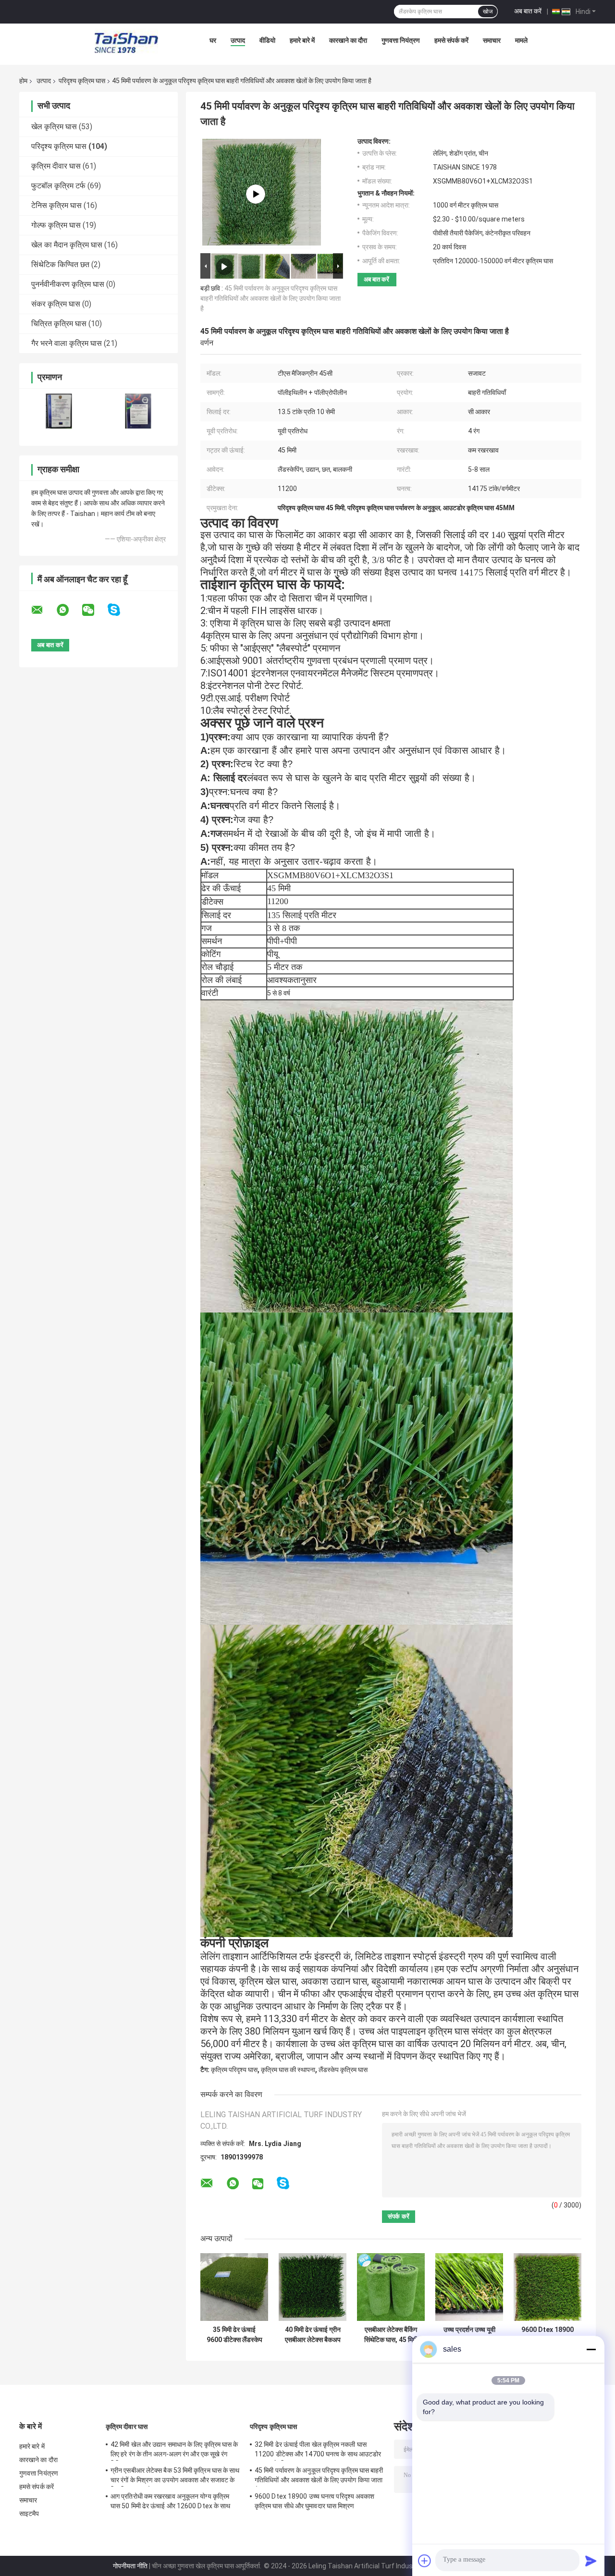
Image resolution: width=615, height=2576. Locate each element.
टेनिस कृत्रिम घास (56, 205)
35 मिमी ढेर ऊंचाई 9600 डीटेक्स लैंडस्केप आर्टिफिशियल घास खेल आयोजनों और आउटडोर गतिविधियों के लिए (234, 2335)
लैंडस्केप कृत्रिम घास (343, 2070)
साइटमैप (29, 2514)
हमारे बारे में (302, 40)
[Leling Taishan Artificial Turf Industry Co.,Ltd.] (126, 43)
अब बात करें (528, 11)
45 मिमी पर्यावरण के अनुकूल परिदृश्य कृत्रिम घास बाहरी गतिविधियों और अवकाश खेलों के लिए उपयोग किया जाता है (271, 298)
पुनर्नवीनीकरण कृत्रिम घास (68, 284)
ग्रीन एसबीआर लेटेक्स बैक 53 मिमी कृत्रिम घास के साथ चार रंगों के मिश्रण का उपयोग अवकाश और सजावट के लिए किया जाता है (175, 2477)
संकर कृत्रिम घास (56, 304)
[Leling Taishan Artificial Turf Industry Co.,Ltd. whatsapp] (69, 610)
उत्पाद (238, 40)
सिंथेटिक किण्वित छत (60, 264)
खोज (488, 12)
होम (23, 81)
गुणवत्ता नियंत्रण (401, 40)
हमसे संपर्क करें (451, 40)
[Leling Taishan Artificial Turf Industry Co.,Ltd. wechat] (94, 610)
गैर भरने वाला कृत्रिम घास (67, 343)
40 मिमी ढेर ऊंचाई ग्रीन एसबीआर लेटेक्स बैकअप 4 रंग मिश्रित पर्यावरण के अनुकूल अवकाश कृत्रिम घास (313, 2335)
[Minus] (591, 2349)
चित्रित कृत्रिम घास (59, 324)
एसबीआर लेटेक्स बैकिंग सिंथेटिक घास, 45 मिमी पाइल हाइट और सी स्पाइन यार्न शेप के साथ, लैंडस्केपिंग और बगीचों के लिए (391, 2335)
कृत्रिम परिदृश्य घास (234, 2070)
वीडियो (267, 40)
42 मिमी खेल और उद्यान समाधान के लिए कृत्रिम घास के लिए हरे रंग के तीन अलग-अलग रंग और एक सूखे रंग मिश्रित (174, 2451)
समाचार (492, 40)
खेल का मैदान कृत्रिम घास (67, 245)
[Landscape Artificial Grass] (256, 194)
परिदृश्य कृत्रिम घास (82, 81)
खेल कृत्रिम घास (54, 127)
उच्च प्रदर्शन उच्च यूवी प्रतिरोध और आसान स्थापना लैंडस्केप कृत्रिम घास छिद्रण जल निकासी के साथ (469, 2335)
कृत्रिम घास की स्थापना (288, 2070)
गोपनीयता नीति (130, 2566)
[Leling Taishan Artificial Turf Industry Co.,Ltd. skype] (120, 610)
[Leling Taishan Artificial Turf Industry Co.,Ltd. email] (43, 610)
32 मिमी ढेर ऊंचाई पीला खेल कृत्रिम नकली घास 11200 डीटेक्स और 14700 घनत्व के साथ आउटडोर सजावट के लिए (318, 2451)
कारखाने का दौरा (348, 40)
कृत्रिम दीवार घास (56, 166)
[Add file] (425, 2561)
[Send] (591, 2561)
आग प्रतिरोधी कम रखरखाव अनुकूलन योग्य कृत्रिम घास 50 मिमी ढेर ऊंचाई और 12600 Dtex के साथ (170, 2501)
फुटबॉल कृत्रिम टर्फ (58, 186)
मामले (521, 40)
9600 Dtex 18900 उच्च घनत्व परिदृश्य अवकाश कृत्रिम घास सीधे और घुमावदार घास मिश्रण (547, 2335)
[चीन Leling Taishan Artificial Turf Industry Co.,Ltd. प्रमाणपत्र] (59, 411)
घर (213, 40)
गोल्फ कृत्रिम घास (56, 225)
